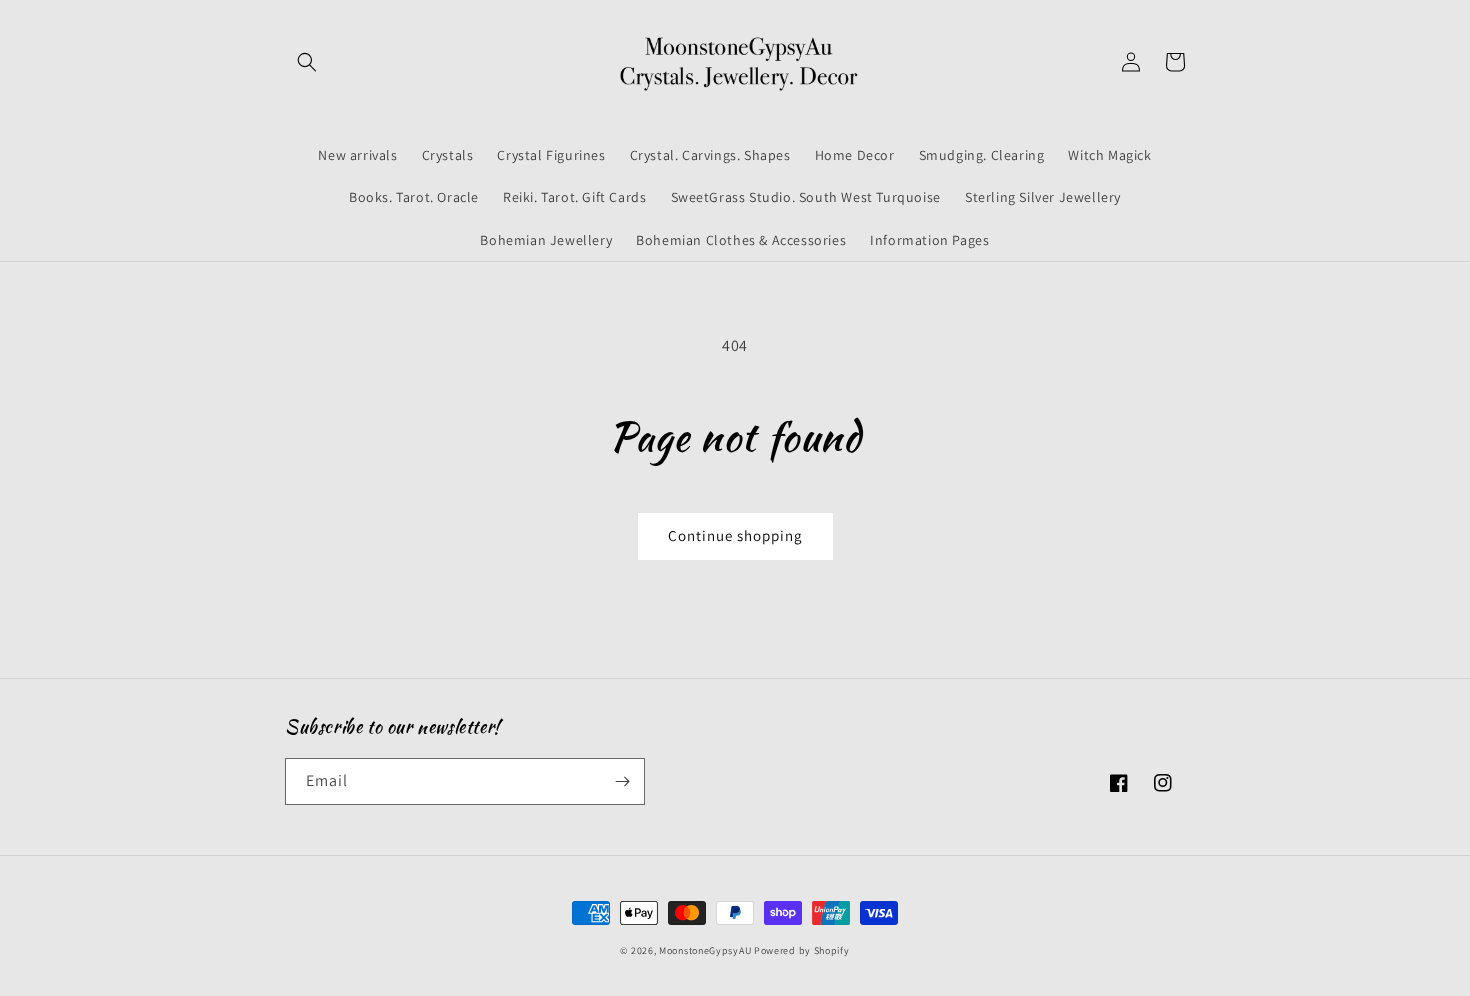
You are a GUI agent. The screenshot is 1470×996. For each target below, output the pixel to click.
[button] (307, 62)
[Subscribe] (622, 781)
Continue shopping (735, 535)
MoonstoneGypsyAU (705, 950)
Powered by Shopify (802, 950)
